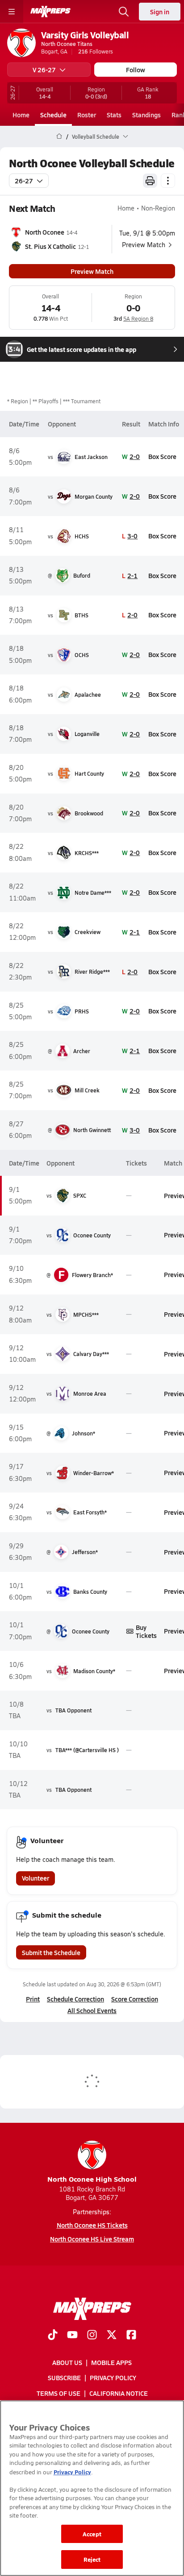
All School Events (92, 2010)
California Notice (119, 2393)
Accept (92, 2534)
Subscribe (64, 2378)
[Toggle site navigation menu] (12, 12)
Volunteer (36, 1878)
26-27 (24, 181)
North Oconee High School (92, 2179)
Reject (92, 2559)
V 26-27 (44, 70)
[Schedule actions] (168, 181)
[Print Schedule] (150, 181)
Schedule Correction (75, 1999)
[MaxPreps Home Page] (59, 136)
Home (21, 115)
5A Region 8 (138, 318)
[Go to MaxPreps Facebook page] (131, 2336)
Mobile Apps (111, 2362)
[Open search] (124, 12)
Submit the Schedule (51, 1952)
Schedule (53, 115)
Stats (114, 115)
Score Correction (135, 1999)
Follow (136, 70)
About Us (67, 2362)
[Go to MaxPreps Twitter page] (112, 2336)
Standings (146, 115)
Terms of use (59, 2393)
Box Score (162, 456)
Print (33, 1999)
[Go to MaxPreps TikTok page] (53, 2336)
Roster (87, 115)
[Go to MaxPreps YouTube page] (72, 2336)
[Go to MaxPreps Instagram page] (92, 2336)
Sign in (160, 12)
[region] (92, 2488)
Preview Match (92, 271)
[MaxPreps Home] (50, 12)
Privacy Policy (113, 2378)
